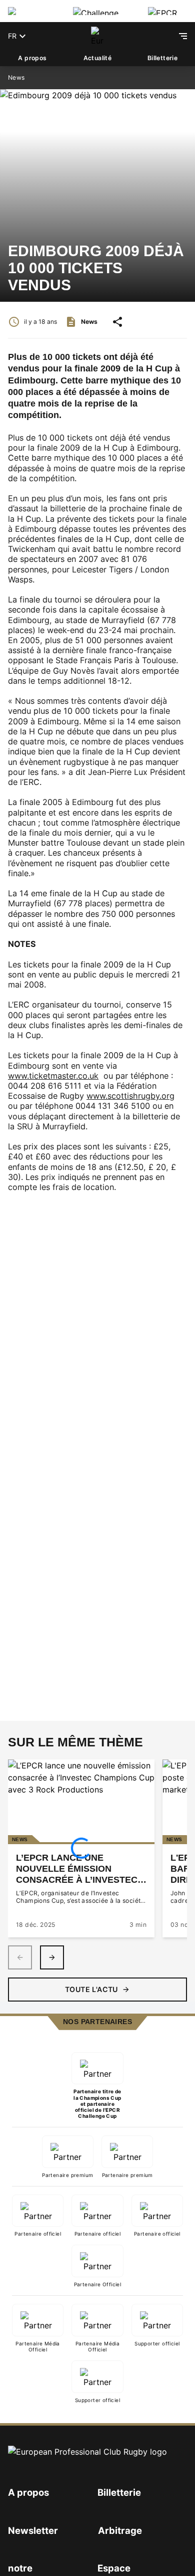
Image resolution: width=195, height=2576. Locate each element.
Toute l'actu (91, 1989)
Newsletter (33, 2530)
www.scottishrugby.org (130, 1096)
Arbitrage (120, 2530)
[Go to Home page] (97, 36)
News (16, 77)
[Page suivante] (52, 1957)
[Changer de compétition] (32, 11)
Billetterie (162, 58)
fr (12, 36)
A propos (32, 58)
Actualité (98, 58)
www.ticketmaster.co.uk (53, 1076)
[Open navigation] (183, 36)
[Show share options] (117, 322)
